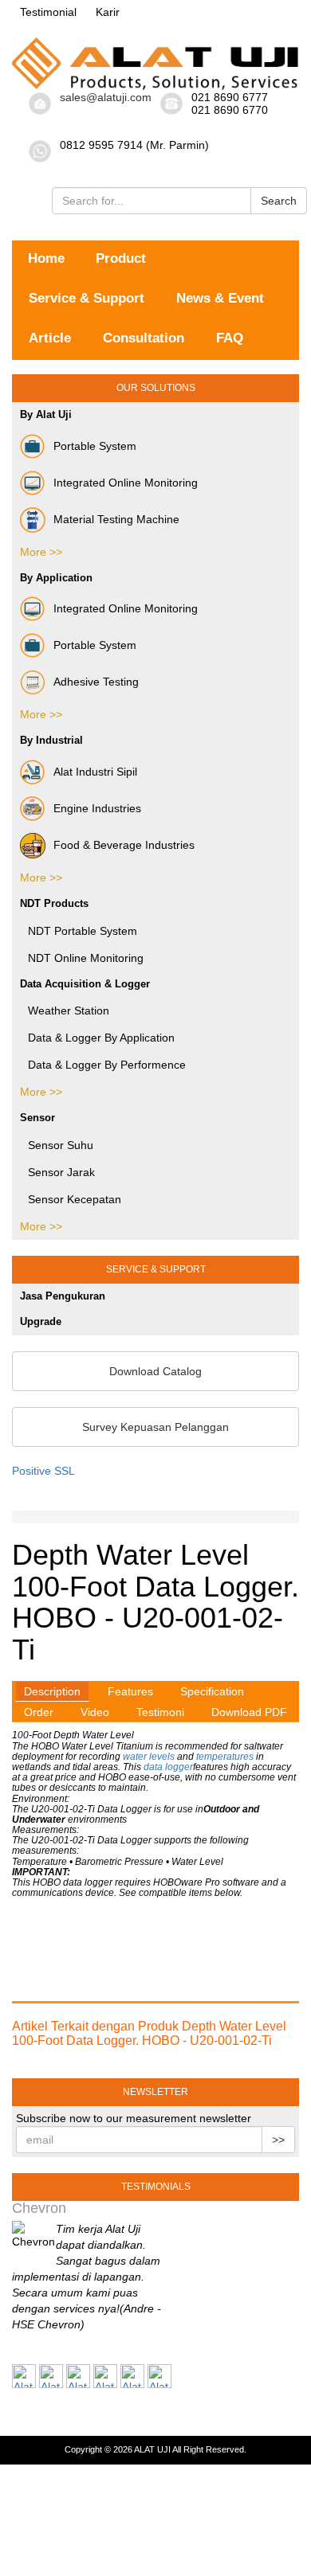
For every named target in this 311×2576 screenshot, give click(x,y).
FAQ (230, 338)
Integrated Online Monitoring (126, 483)
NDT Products (54, 903)
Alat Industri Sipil (95, 772)
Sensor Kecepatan (75, 1199)
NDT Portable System (83, 931)
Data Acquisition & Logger (85, 984)
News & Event (220, 298)
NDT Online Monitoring (86, 958)
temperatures (224, 1757)
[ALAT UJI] (155, 64)
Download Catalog (155, 1371)
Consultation (144, 338)
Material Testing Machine (116, 519)
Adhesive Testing (96, 682)
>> (278, 2140)
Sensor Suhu (61, 1145)
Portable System (95, 446)
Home (46, 258)
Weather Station (69, 1010)
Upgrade (41, 1321)
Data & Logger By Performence (107, 1065)
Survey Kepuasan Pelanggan (155, 1427)
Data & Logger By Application (101, 1038)
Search (279, 201)
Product (121, 258)
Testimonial (48, 12)
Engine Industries (97, 808)
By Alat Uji (46, 414)
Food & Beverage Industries (124, 845)
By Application (56, 578)
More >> (41, 552)
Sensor (37, 1118)
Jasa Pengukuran (63, 1296)
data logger (168, 1767)
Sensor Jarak (61, 1172)
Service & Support (87, 298)
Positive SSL (43, 1471)
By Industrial (51, 740)
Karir (108, 12)
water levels (149, 1757)
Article (50, 338)
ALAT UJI (152, 2449)
